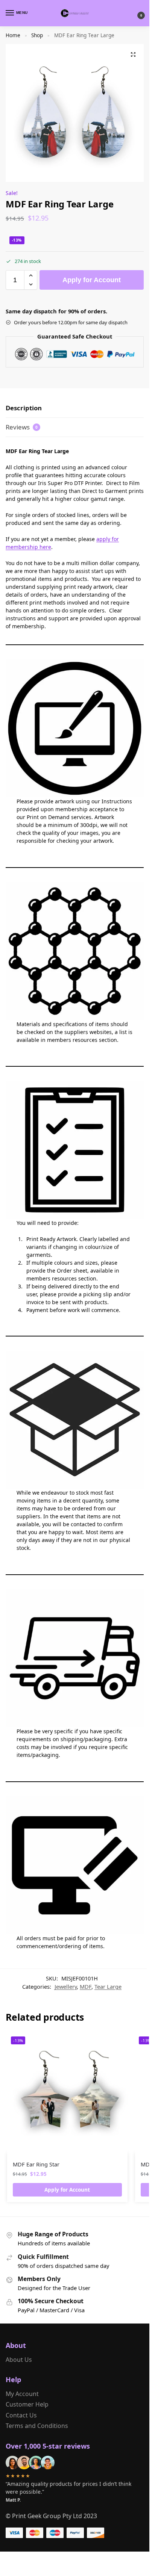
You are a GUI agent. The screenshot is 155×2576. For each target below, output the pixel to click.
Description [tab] (24, 408)
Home (13, 35)
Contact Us (21, 2415)
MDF (86, 1986)
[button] (135, 13)
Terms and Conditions (37, 2426)
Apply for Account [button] (67, 2190)
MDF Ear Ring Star (36, 2164)
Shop (37, 35)
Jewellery (66, 1986)
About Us (19, 2360)
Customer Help (27, 2404)
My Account (22, 2394)
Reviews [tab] (22, 427)
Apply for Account (92, 280)
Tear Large (108, 1986)
